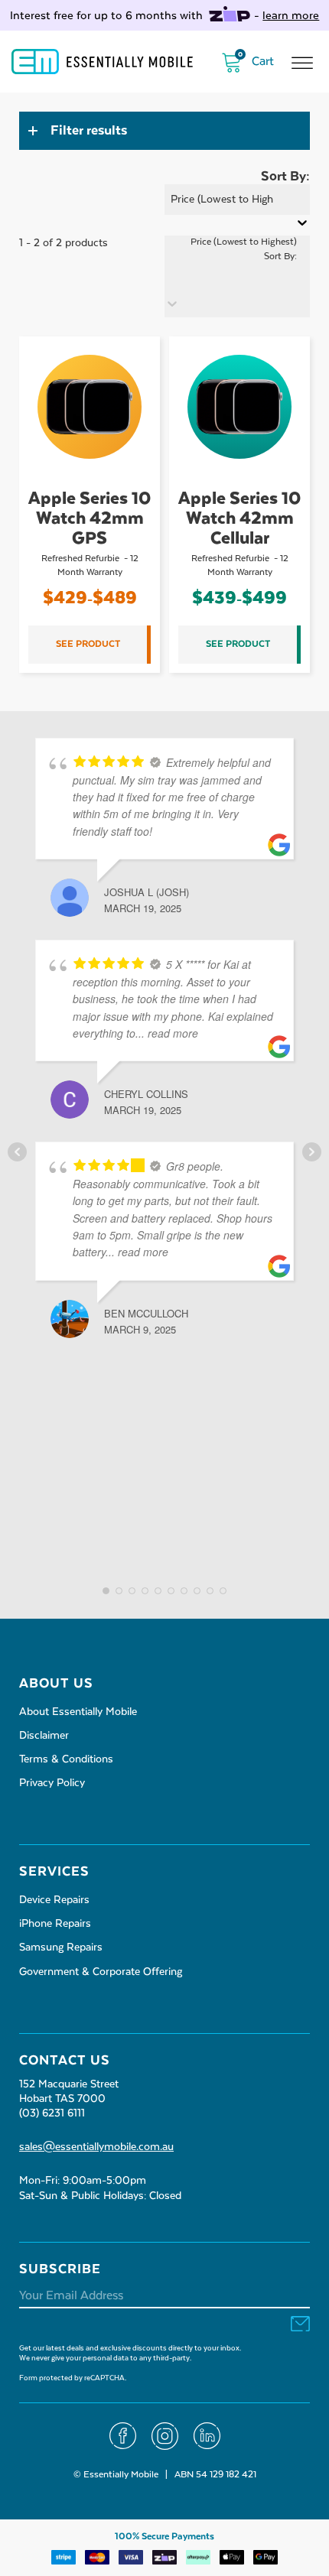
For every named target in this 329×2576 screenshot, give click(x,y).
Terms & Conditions (66, 1759)
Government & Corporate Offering (101, 1972)
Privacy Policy (52, 1783)
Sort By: (280, 257)
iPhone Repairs (55, 1924)
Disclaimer (44, 1736)
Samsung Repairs (61, 1947)
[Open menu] (302, 63)
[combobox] (231, 262)
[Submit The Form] (300, 2325)
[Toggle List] (172, 304)
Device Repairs (54, 1900)
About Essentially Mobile (78, 1712)
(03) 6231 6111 (52, 2113)
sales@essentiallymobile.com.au (96, 2147)
